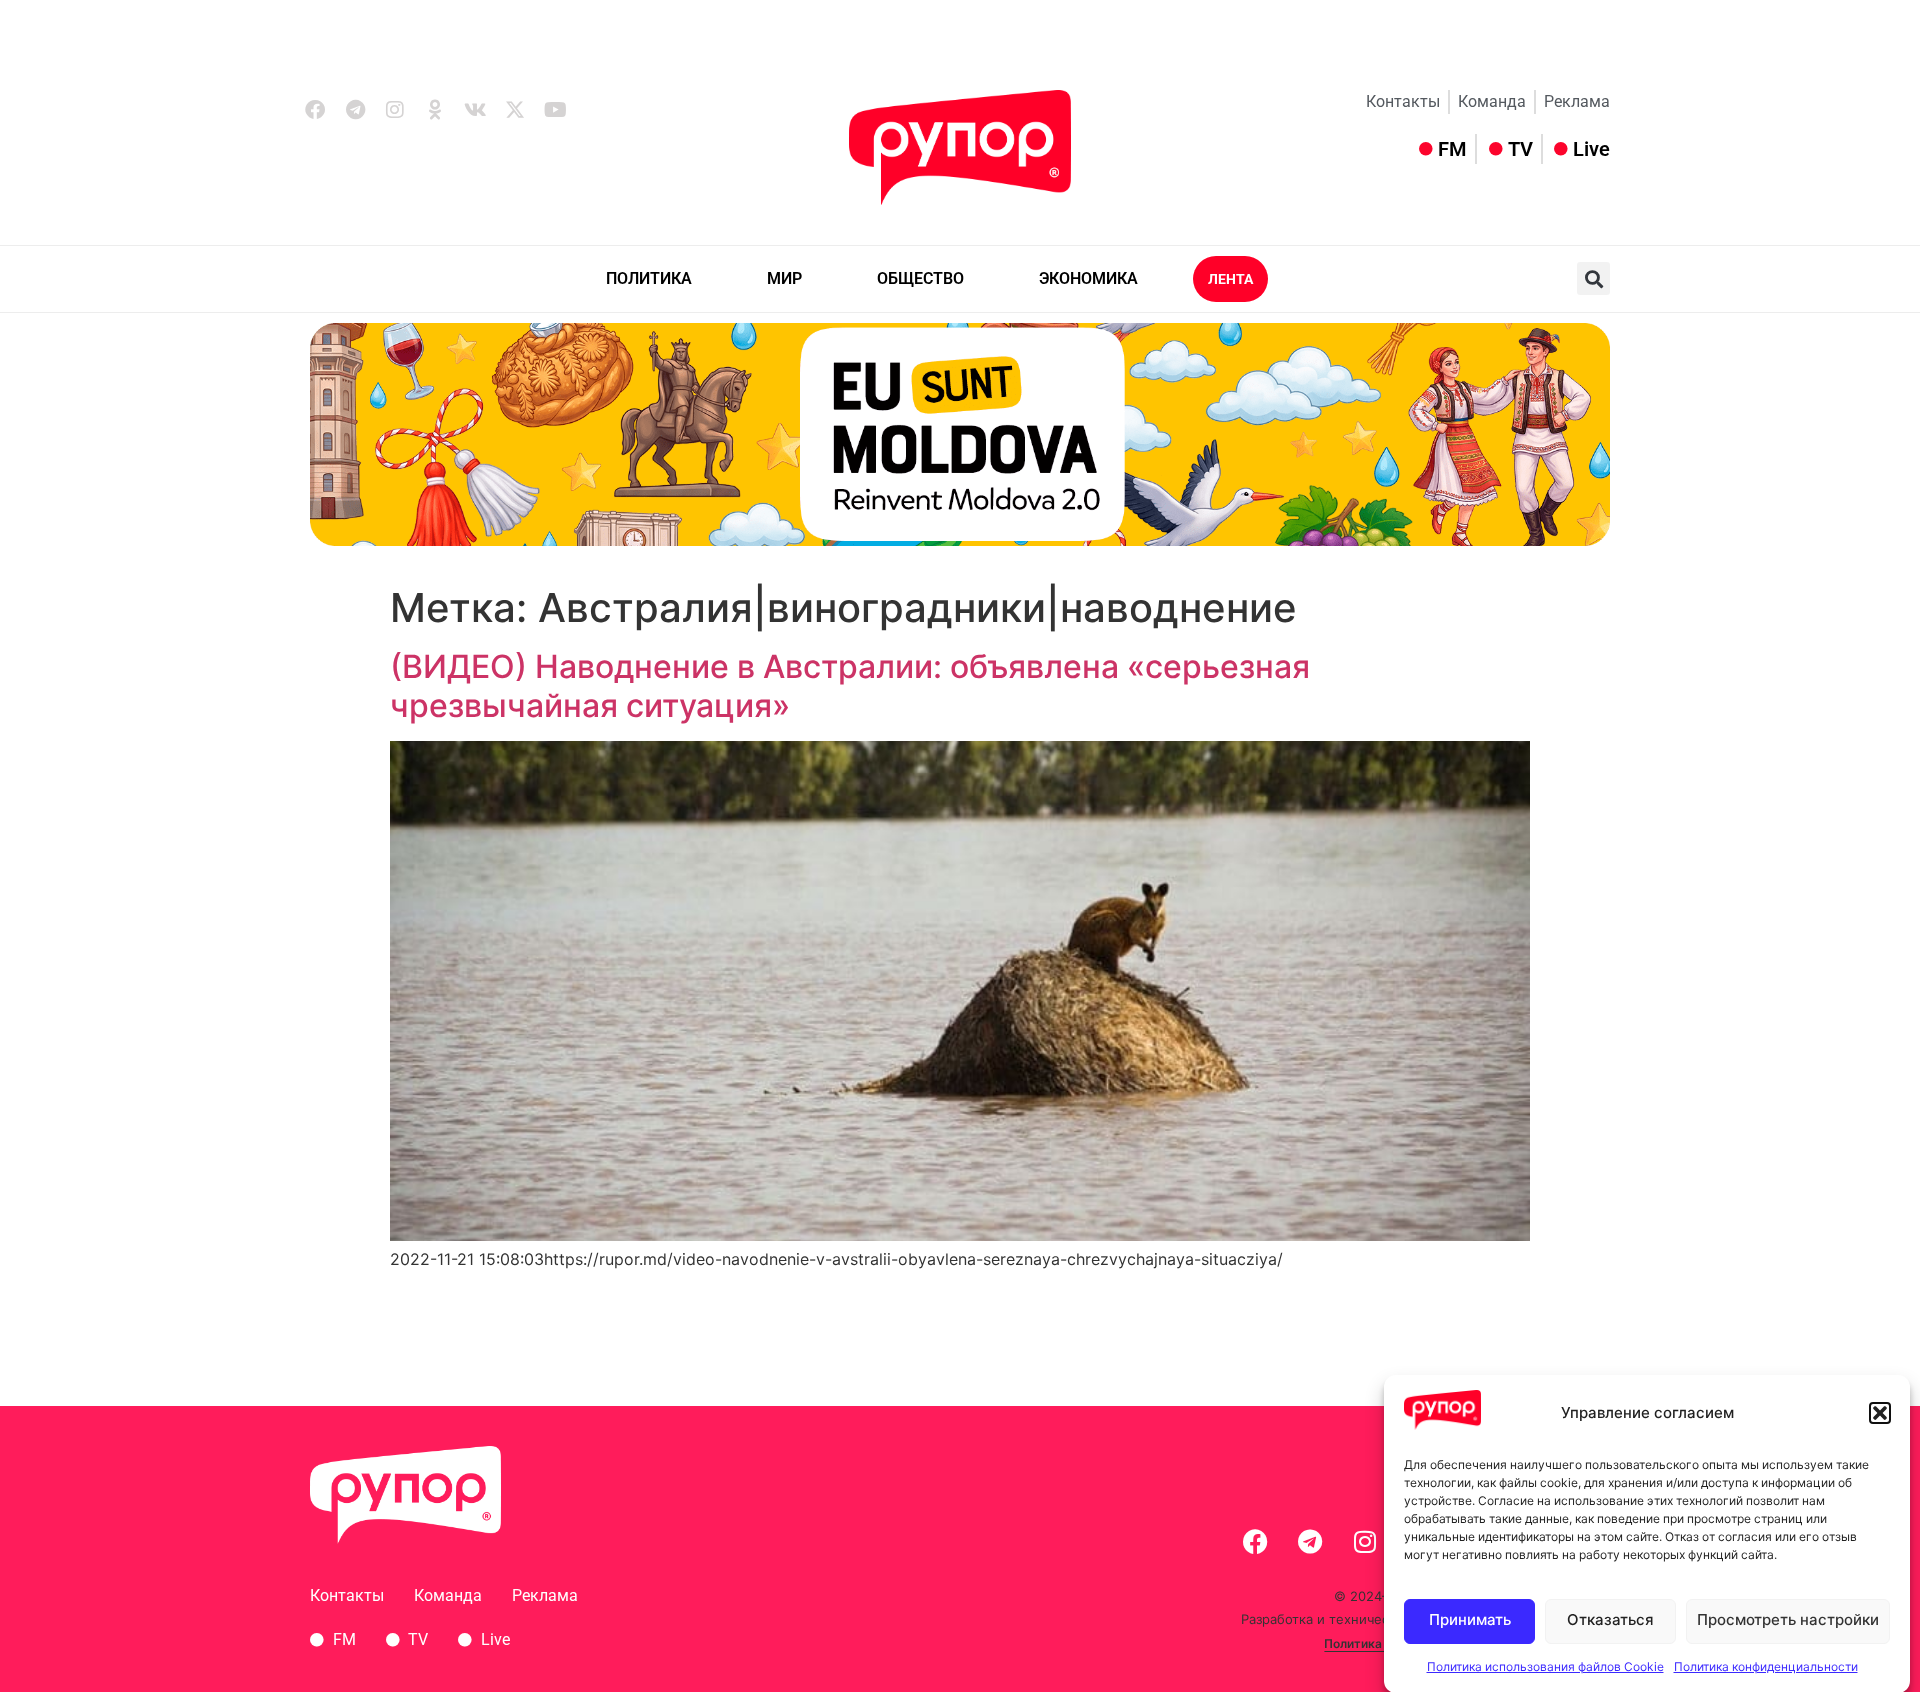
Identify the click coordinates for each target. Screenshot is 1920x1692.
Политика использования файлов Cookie (1545, 1666)
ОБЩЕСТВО (920, 278)
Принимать (1470, 1620)
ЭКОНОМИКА (1088, 278)
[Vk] (475, 110)
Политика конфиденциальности (1766, 1666)
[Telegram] (355, 110)
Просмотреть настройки (1788, 1620)
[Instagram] (395, 110)
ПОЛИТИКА (649, 278)
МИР (784, 278)
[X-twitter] (515, 110)
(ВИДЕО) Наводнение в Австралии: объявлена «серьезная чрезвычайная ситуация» (850, 685)
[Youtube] (555, 110)
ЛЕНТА (1230, 279)
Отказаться (1610, 1620)
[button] (1880, 1413)
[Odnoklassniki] (435, 110)
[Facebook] (315, 110)
